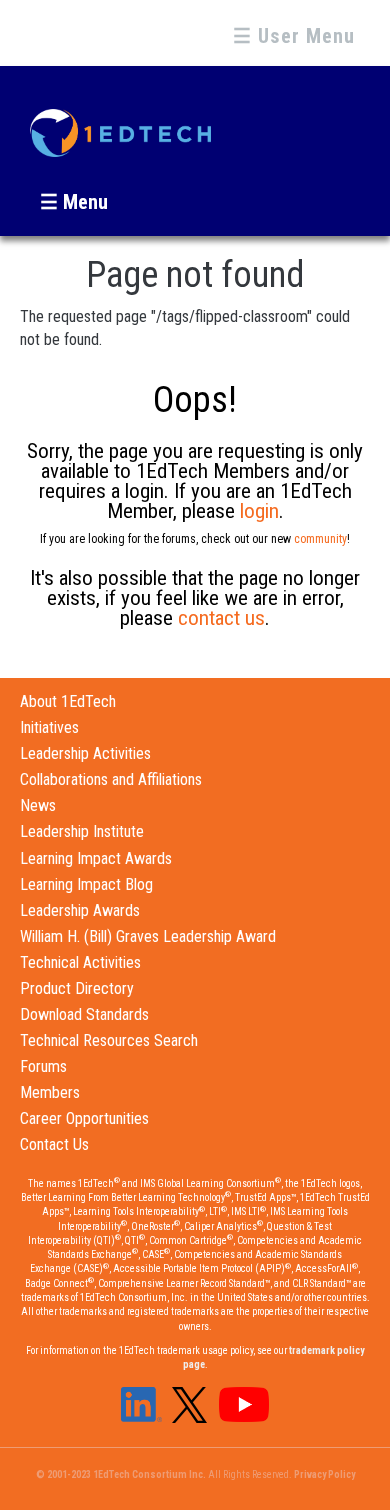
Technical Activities (80, 962)
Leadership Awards (80, 910)
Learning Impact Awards (96, 858)
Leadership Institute (82, 831)
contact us (221, 618)
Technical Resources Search (109, 1040)
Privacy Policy (324, 1474)
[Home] (120, 124)
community (320, 539)
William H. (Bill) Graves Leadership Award (148, 936)
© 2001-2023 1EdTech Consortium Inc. (121, 1474)
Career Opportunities (84, 1118)
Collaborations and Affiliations (111, 779)
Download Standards (84, 1014)
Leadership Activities (85, 753)
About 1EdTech (68, 701)
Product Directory (77, 988)
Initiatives (49, 727)
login (259, 511)
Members (50, 1092)
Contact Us (54, 1144)
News (38, 805)
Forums (43, 1066)
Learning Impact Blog (86, 884)
